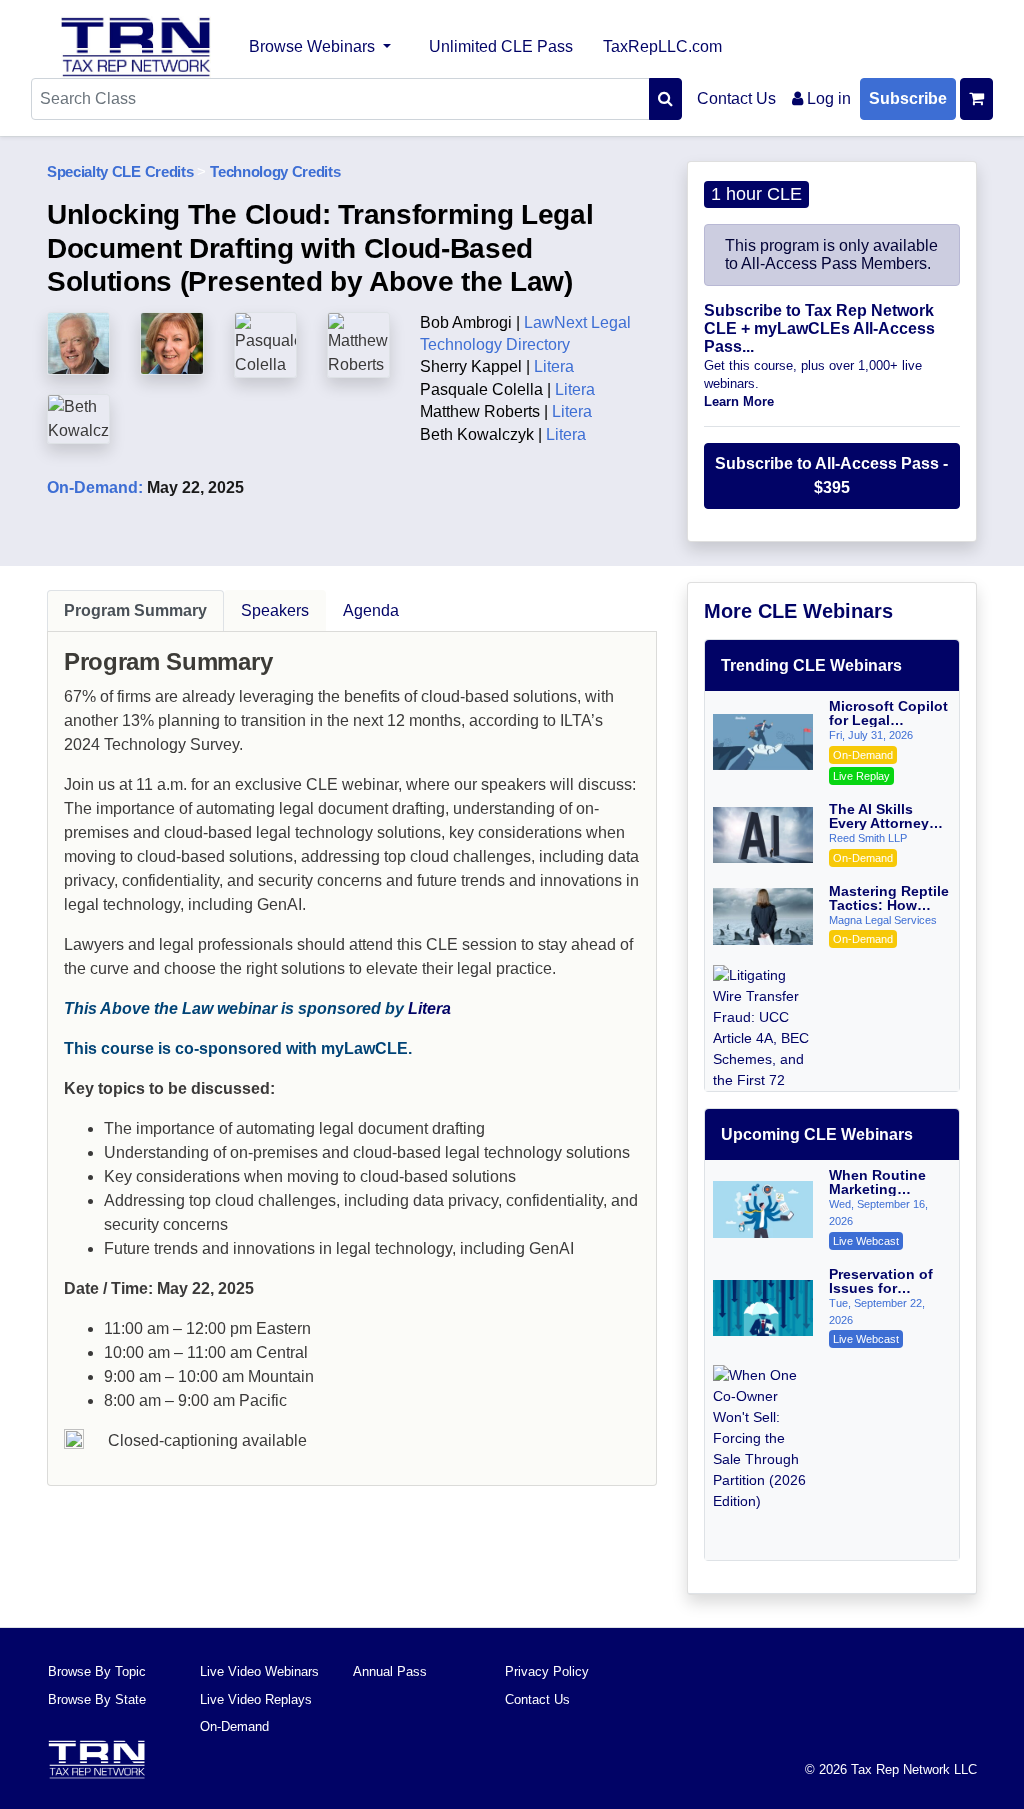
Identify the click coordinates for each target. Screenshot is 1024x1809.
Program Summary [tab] (135, 610)
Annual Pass (390, 1671)
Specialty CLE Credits (120, 172)
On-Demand (234, 1726)
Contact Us (736, 98)
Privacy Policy (547, 1671)
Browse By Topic (97, 1671)
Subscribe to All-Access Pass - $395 (831, 475)
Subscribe (908, 98)
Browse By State (97, 1699)
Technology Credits (275, 172)
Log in (827, 98)
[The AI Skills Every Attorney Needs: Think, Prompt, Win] (763, 835)
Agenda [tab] (371, 610)
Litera (429, 1008)
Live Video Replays (256, 1699)
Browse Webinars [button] (314, 46)
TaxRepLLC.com (662, 46)
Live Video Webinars (259, 1671)
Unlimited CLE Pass (501, 46)
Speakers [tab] (275, 610)
